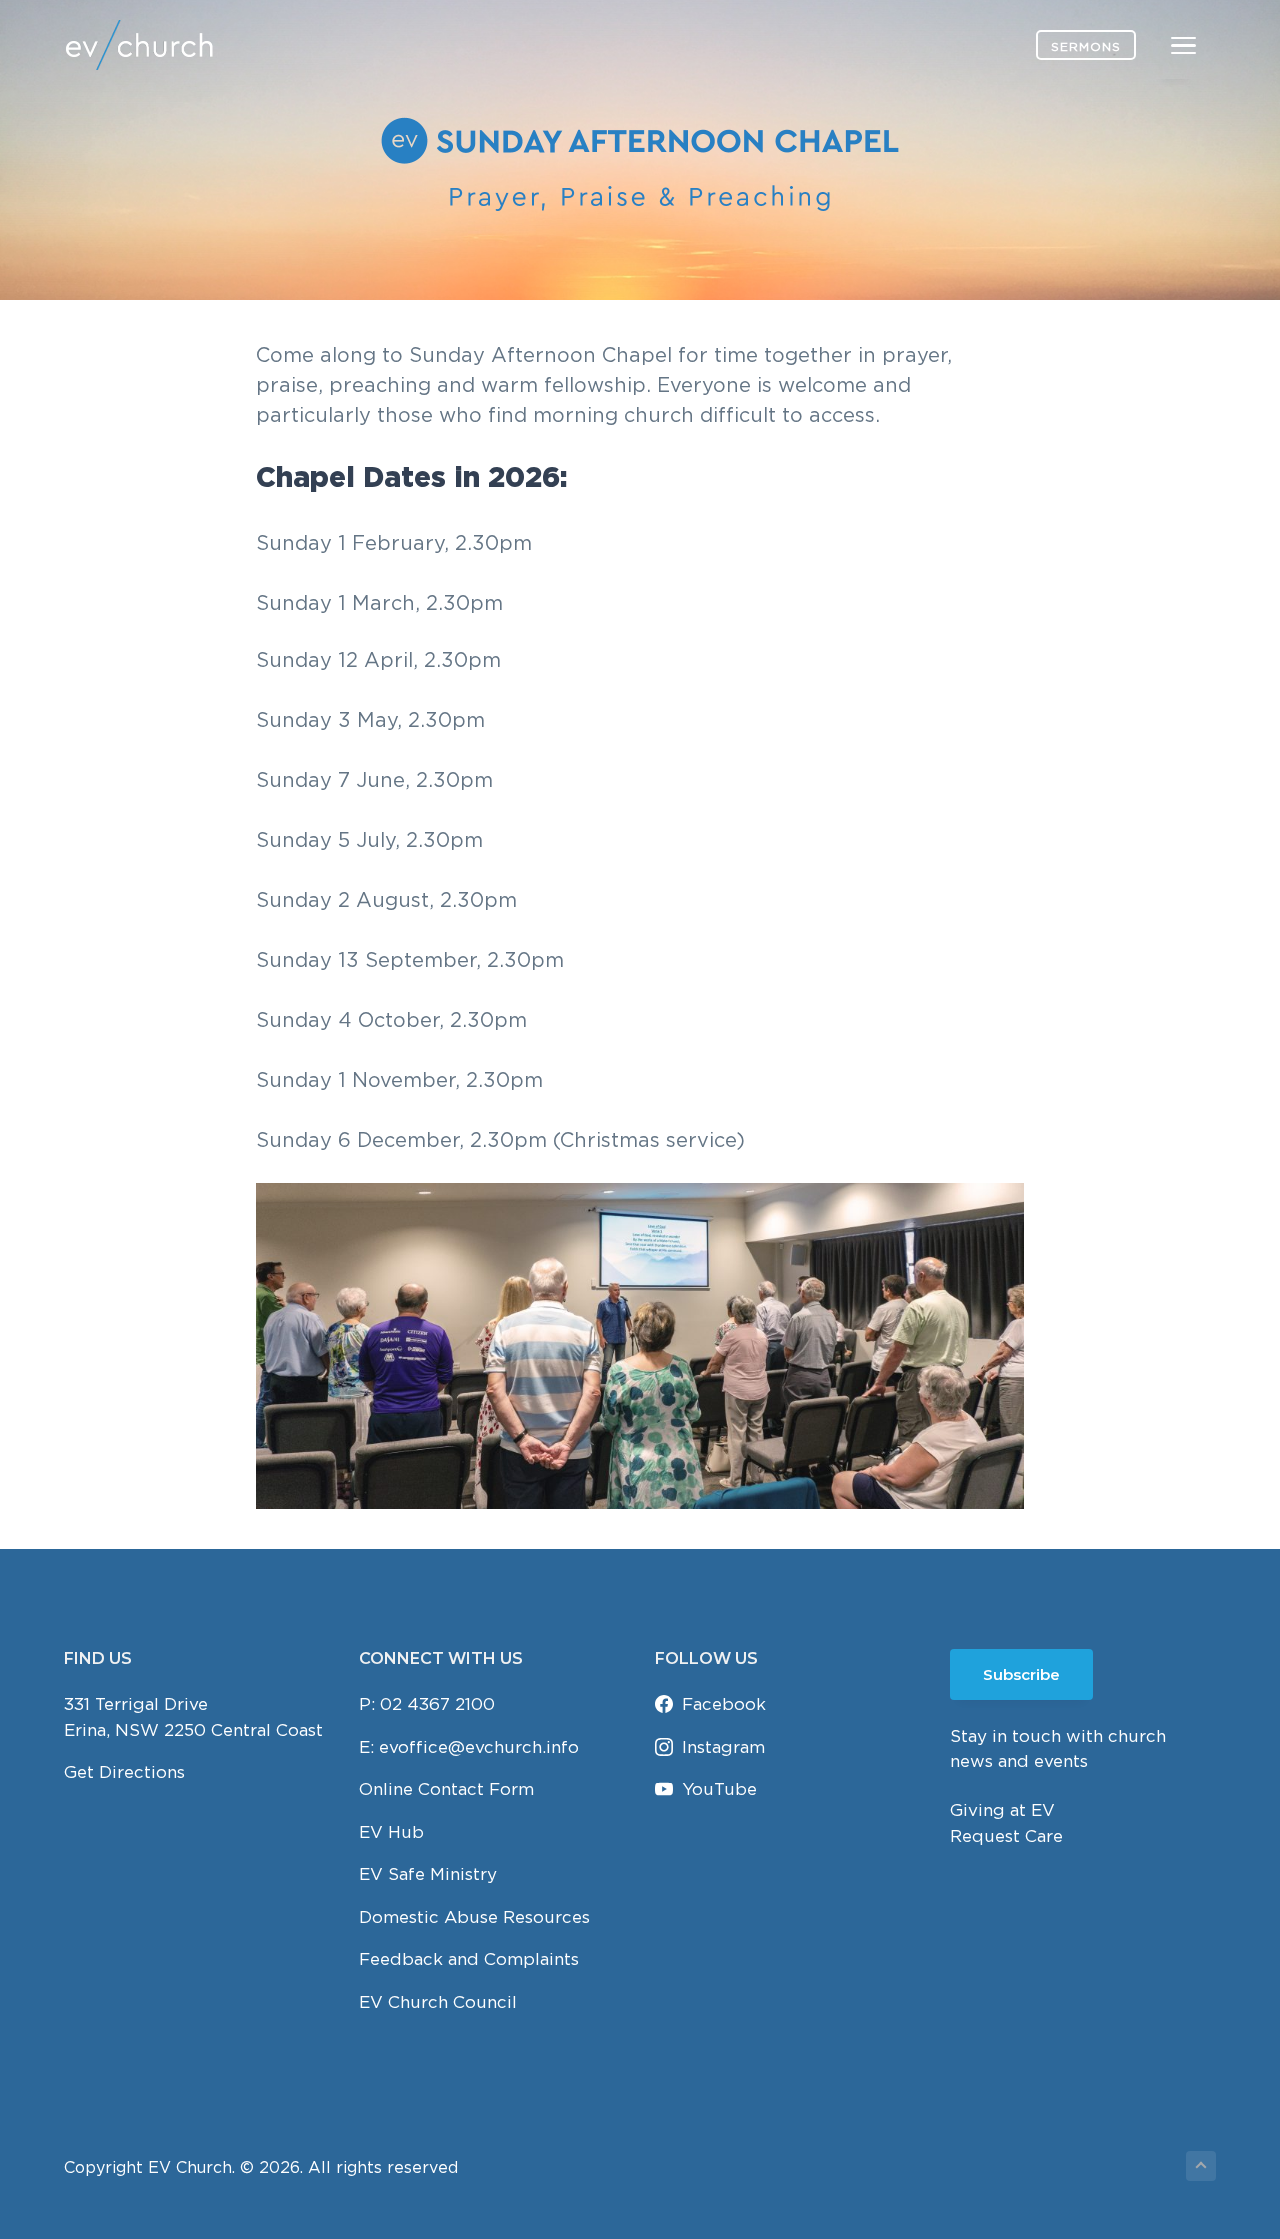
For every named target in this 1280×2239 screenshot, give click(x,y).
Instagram (723, 1747)
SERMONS (1086, 46)
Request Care (1006, 1836)
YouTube (719, 1789)
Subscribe (1021, 1674)
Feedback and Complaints (469, 1959)
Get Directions (124, 1772)
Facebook (724, 1704)
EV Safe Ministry (428, 1874)
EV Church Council (438, 2002)
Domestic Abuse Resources (474, 1917)
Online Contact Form (446, 1789)
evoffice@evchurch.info (479, 1747)
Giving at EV (1002, 1810)
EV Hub (391, 1832)
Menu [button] (1160, 44)
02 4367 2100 (437, 1704)
